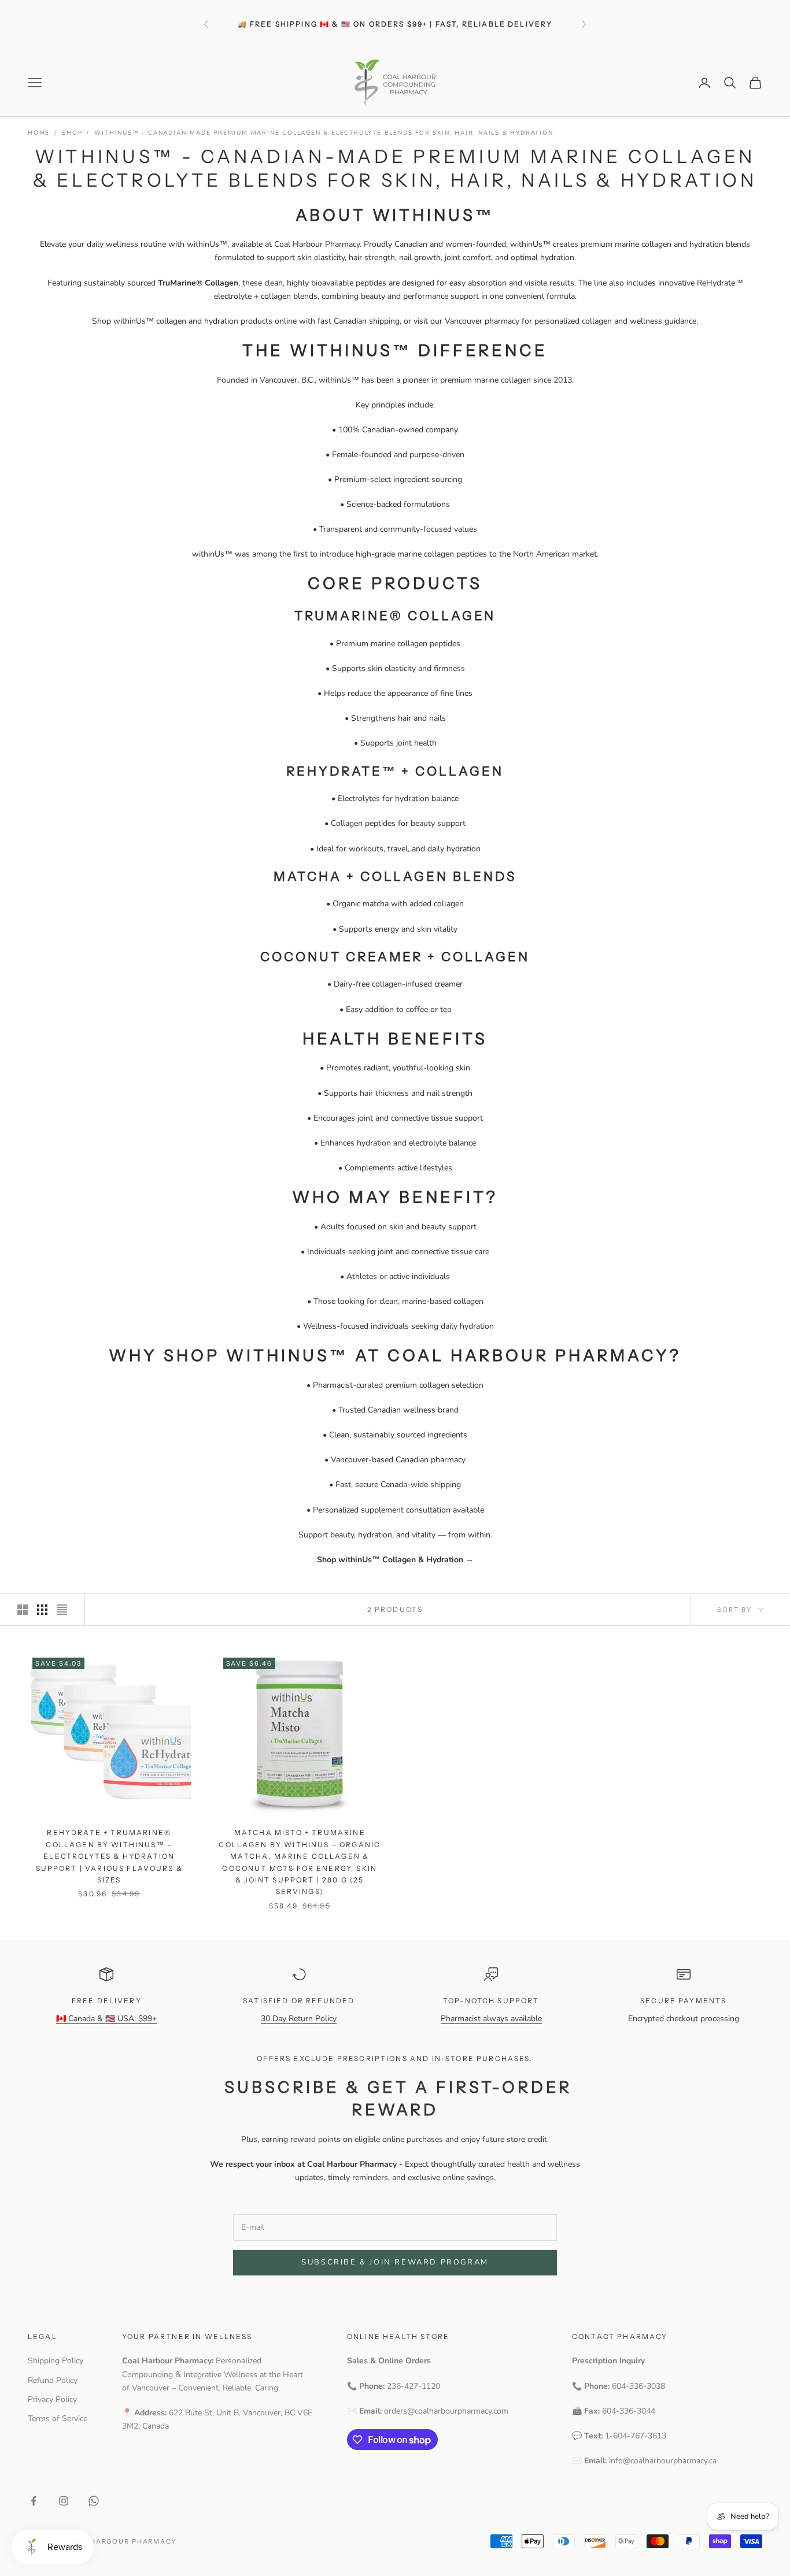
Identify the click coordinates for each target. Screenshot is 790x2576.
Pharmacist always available (491, 2019)
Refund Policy (53, 2380)
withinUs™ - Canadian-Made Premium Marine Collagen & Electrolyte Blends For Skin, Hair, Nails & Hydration (324, 133)
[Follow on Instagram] (64, 2501)
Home (39, 133)
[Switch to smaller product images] (42, 1610)
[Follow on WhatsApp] (94, 2501)
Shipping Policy (56, 2361)
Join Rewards (420, 30)
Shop (72, 133)
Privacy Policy (52, 2399)
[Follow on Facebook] (34, 2501)
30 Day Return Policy (299, 2019)
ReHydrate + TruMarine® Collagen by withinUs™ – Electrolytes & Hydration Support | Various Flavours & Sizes (109, 1856)
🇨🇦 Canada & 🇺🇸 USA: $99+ (106, 2019)
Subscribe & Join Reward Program (395, 2262)
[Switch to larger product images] (23, 1610)
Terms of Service (58, 2419)
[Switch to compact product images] (62, 1610)
